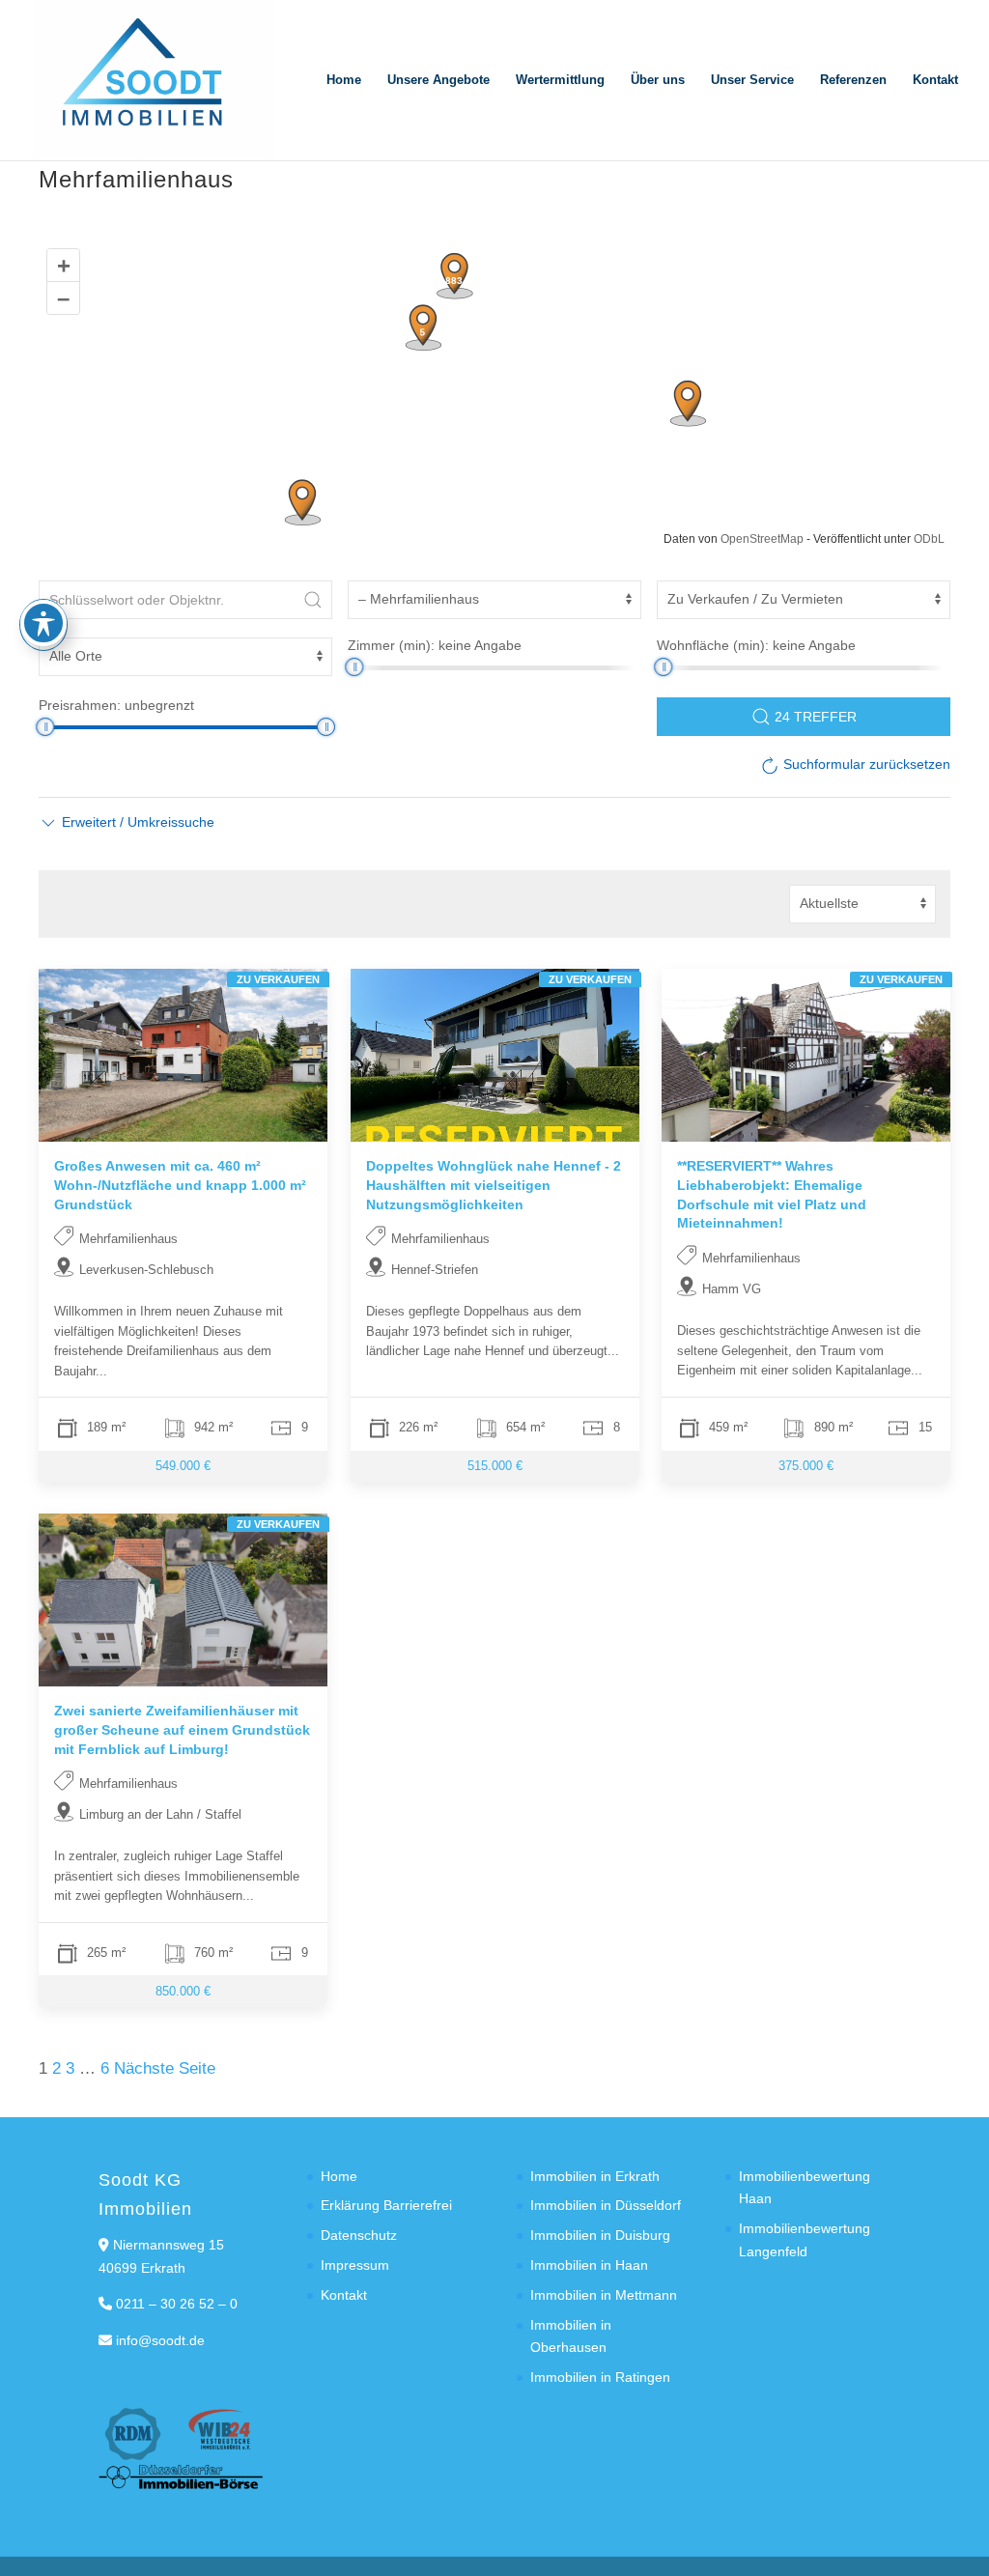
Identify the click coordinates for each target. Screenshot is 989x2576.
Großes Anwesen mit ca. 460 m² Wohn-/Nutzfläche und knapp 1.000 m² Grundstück (180, 1185)
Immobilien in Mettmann (604, 2295)
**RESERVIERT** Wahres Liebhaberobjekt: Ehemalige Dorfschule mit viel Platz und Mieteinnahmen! (772, 1194)
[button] (127, 822)
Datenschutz (359, 2235)
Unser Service (752, 80)
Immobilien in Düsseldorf (606, 2205)
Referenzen (853, 80)
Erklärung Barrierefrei (386, 2205)
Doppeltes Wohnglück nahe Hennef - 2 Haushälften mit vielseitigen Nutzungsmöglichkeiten (494, 1185)
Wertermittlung (560, 80)
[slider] (354, 667)
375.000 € (806, 1466)
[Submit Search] (313, 600)
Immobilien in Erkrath (595, 2176)
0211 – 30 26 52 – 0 (177, 2304)
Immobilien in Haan (589, 2265)
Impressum (355, 2265)
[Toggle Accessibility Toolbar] (43, 623)
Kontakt (935, 80)
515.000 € (494, 1466)
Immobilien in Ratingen (600, 2377)
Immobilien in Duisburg (600, 2235)
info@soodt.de (160, 2340)
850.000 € (183, 1990)
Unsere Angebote (438, 80)
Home (344, 80)
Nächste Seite (165, 2068)
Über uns (658, 80)
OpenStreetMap (762, 539)
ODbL (929, 539)
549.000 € (183, 1466)
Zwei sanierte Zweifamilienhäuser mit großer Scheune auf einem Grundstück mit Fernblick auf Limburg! (182, 1729)
